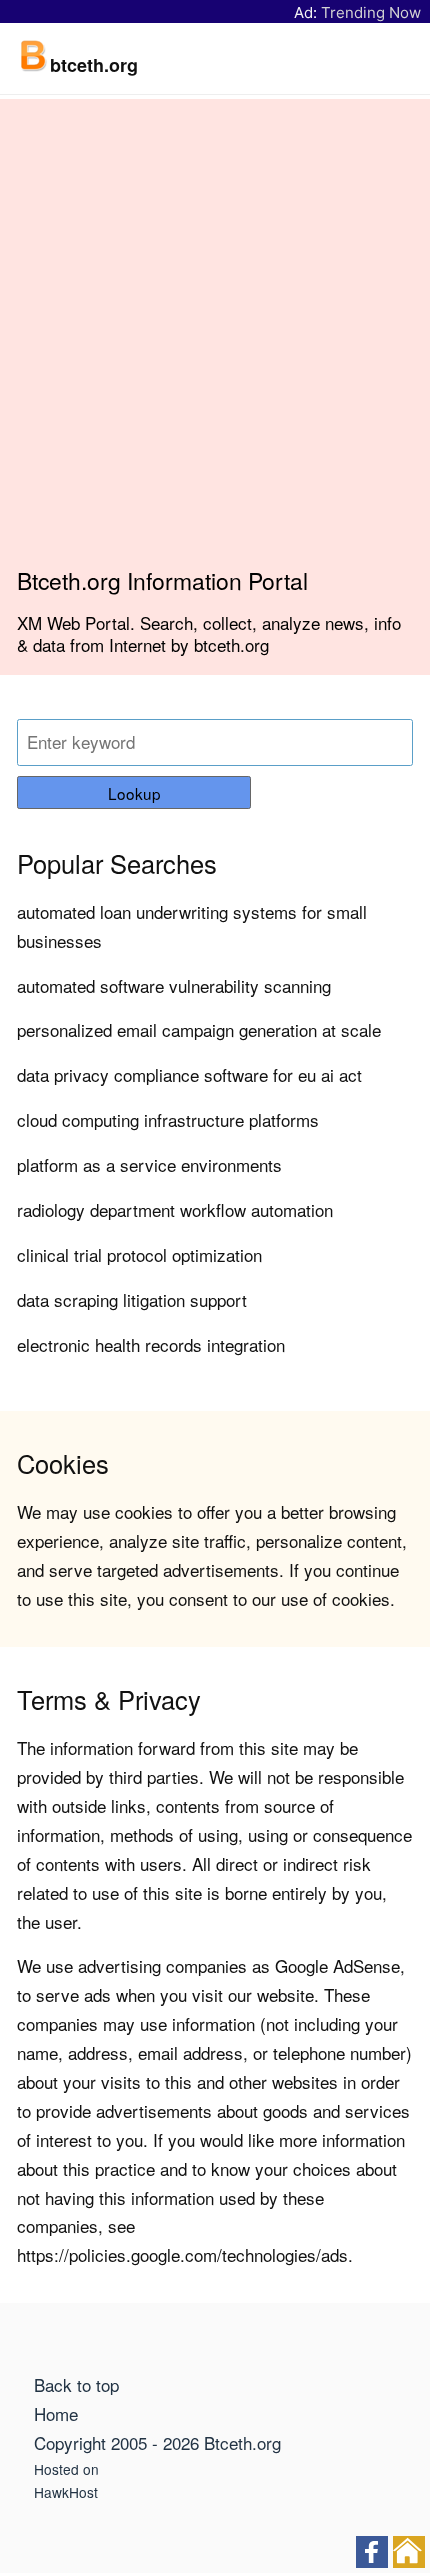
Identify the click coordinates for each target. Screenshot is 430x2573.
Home (56, 2413)
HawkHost (66, 2492)
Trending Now (371, 12)
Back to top (76, 2384)
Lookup (134, 793)
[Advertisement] (215, 341)
